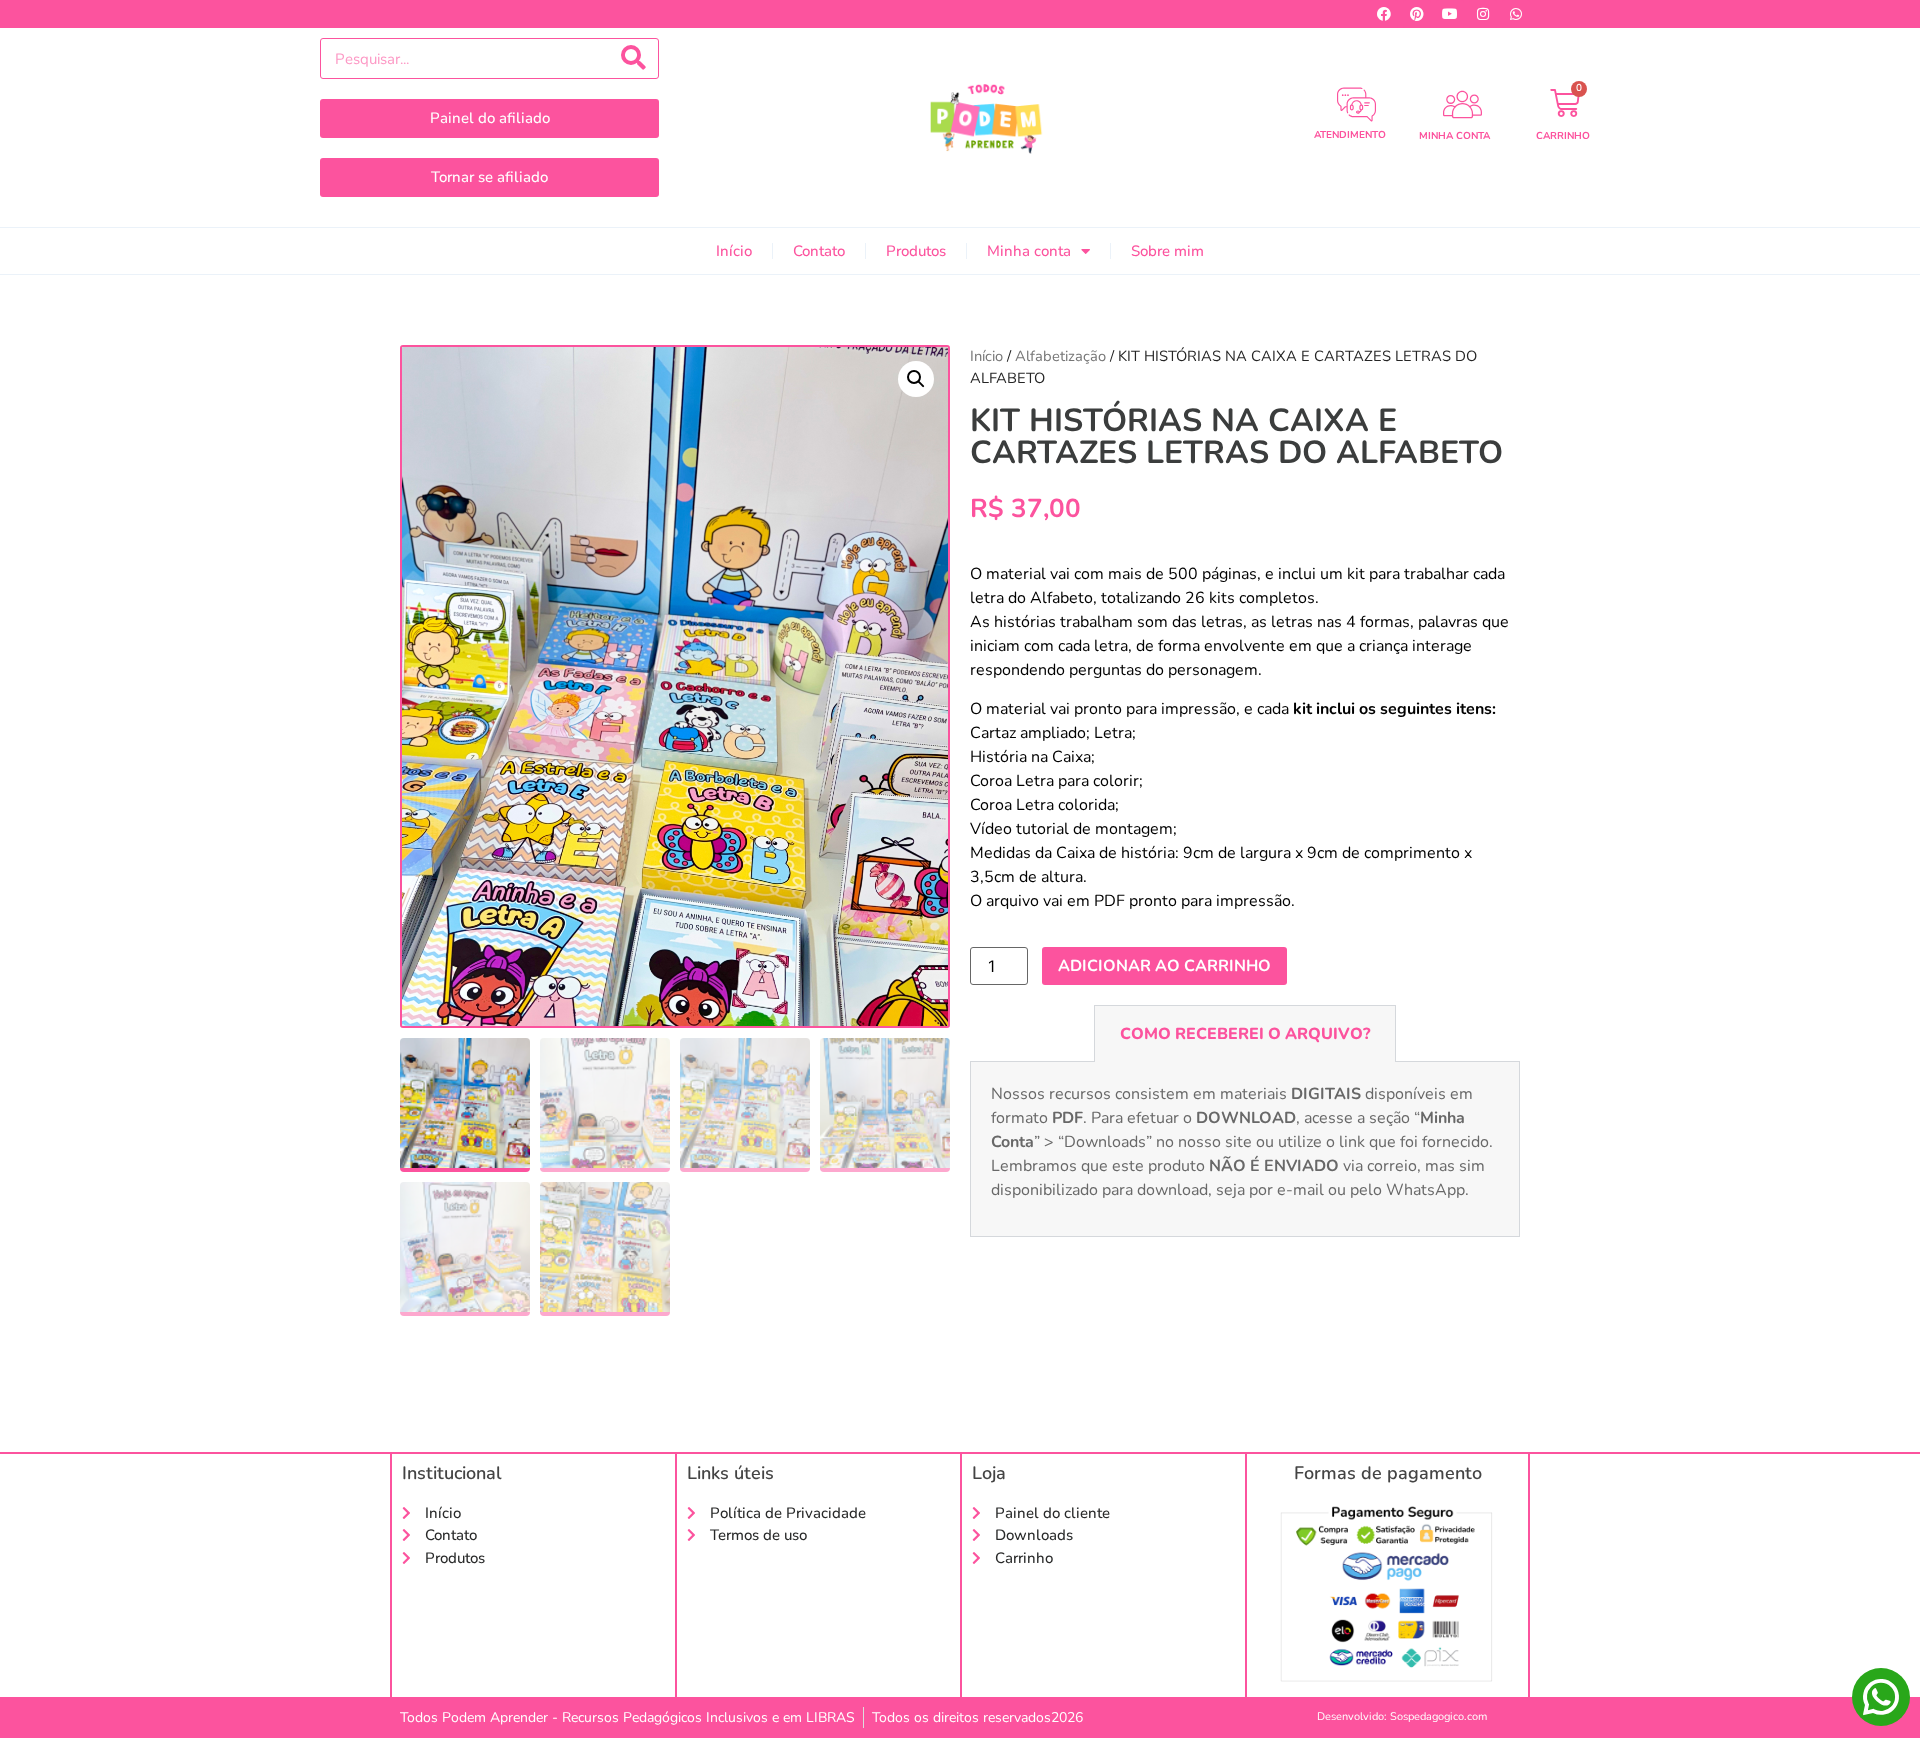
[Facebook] (1384, 14)
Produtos (916, 251)
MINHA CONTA (1454, 136)
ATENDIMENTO (1350, 135)
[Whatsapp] (1516, 14)
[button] (916, 379)
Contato (819, 251)
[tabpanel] (1245, 1149)
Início (734, 251)
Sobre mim (1167, 251)
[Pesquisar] (633, 58)
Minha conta (1029, 251)
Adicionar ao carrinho (1164, 966)
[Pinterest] (1417, 14)
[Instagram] (1483, 14)
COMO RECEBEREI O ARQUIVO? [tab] (1245, 1034)
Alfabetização (1060, 356)
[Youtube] (1450, 14)
